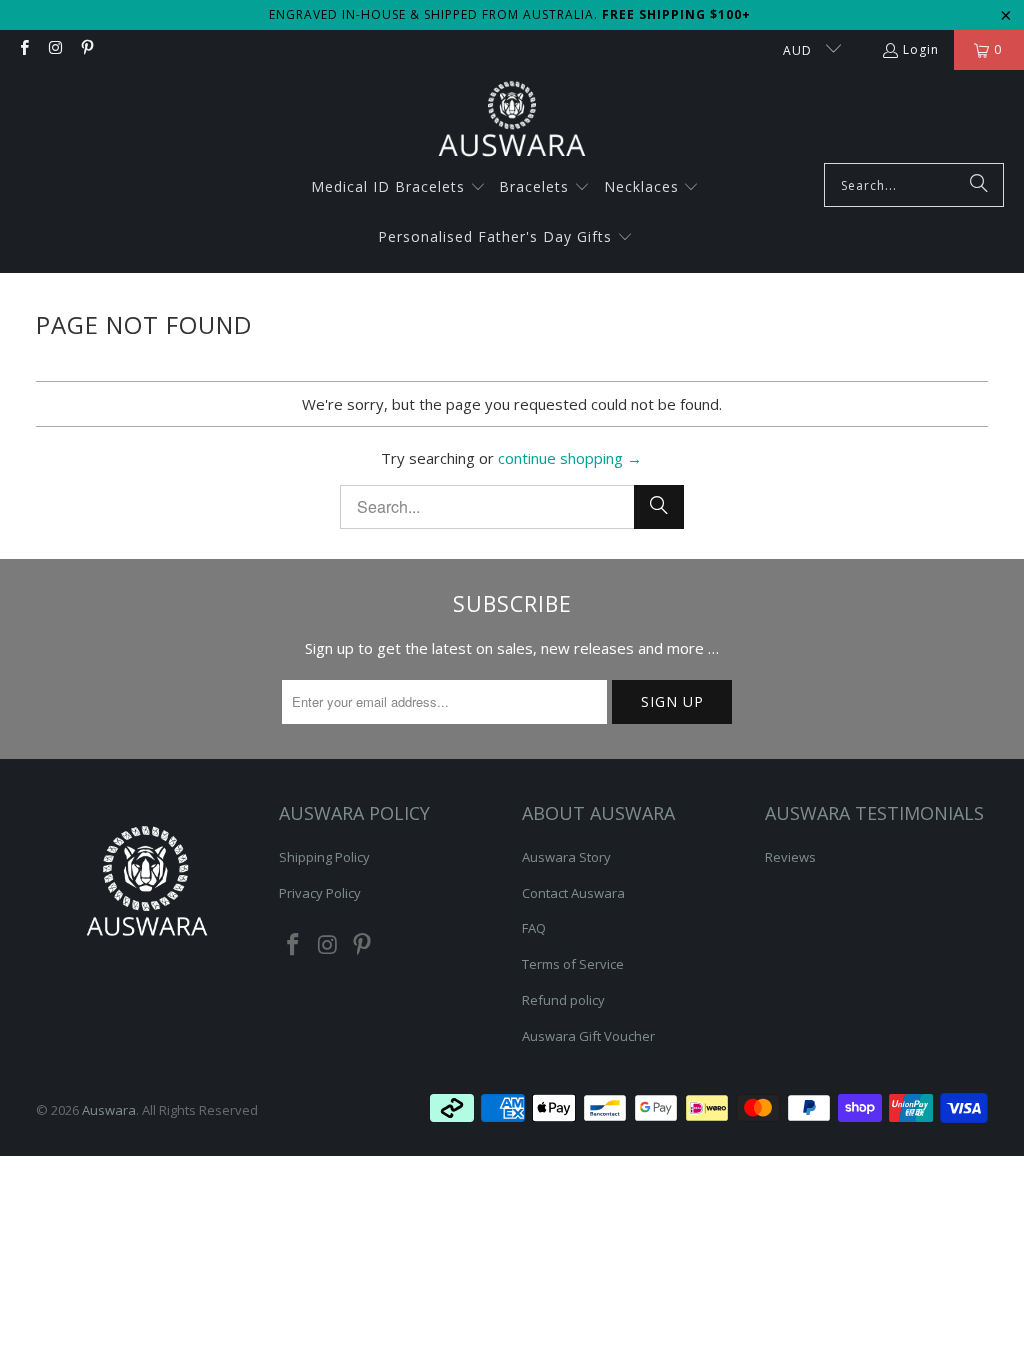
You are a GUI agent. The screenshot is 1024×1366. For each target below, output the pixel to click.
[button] (398, 188)
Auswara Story (566, 857)
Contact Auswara (573, 893)
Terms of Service (573, 964)
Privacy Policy (320, 893)
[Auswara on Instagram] (54, 49)
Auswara (109, 1110)
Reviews (790, 857)
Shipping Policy (324, 857)
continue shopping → (570, 458)
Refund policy (563, 1000)
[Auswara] (512, 121)
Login (921, 49)
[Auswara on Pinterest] (86, 49)
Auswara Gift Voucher (588, 1036)
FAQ (534, 928)
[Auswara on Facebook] (23, 49)
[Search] (979, 185)
